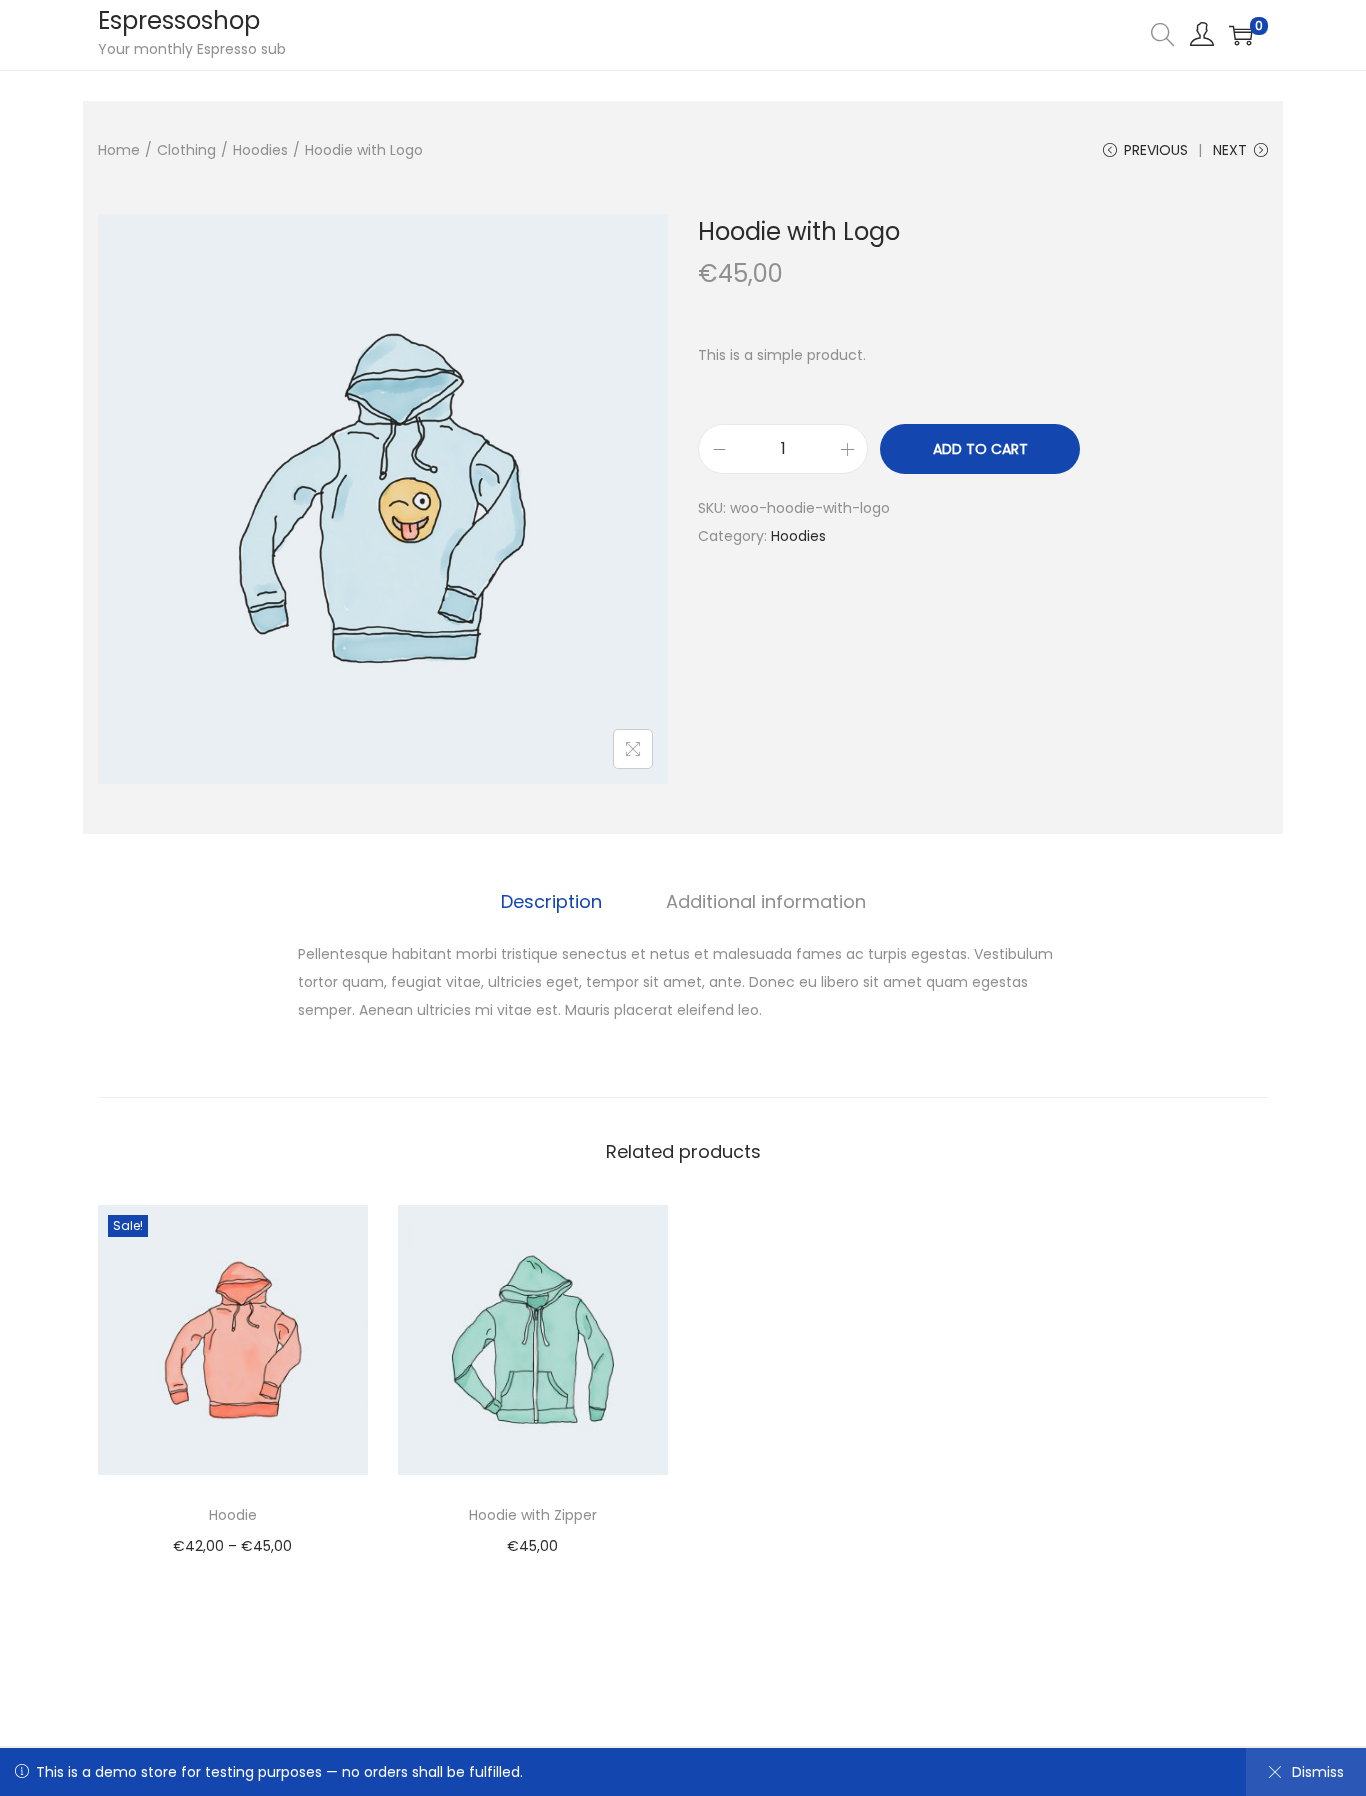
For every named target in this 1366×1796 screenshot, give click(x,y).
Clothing (186, 150)
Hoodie (233, 1515)
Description (551, 901)
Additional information (766, 901)
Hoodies (260, 150)
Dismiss (1318, 1772)
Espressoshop (179, 20)
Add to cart (980, 449)
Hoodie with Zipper (533, 1515)
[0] (1241, 35)
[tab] (551, 902)
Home (119, 150)
